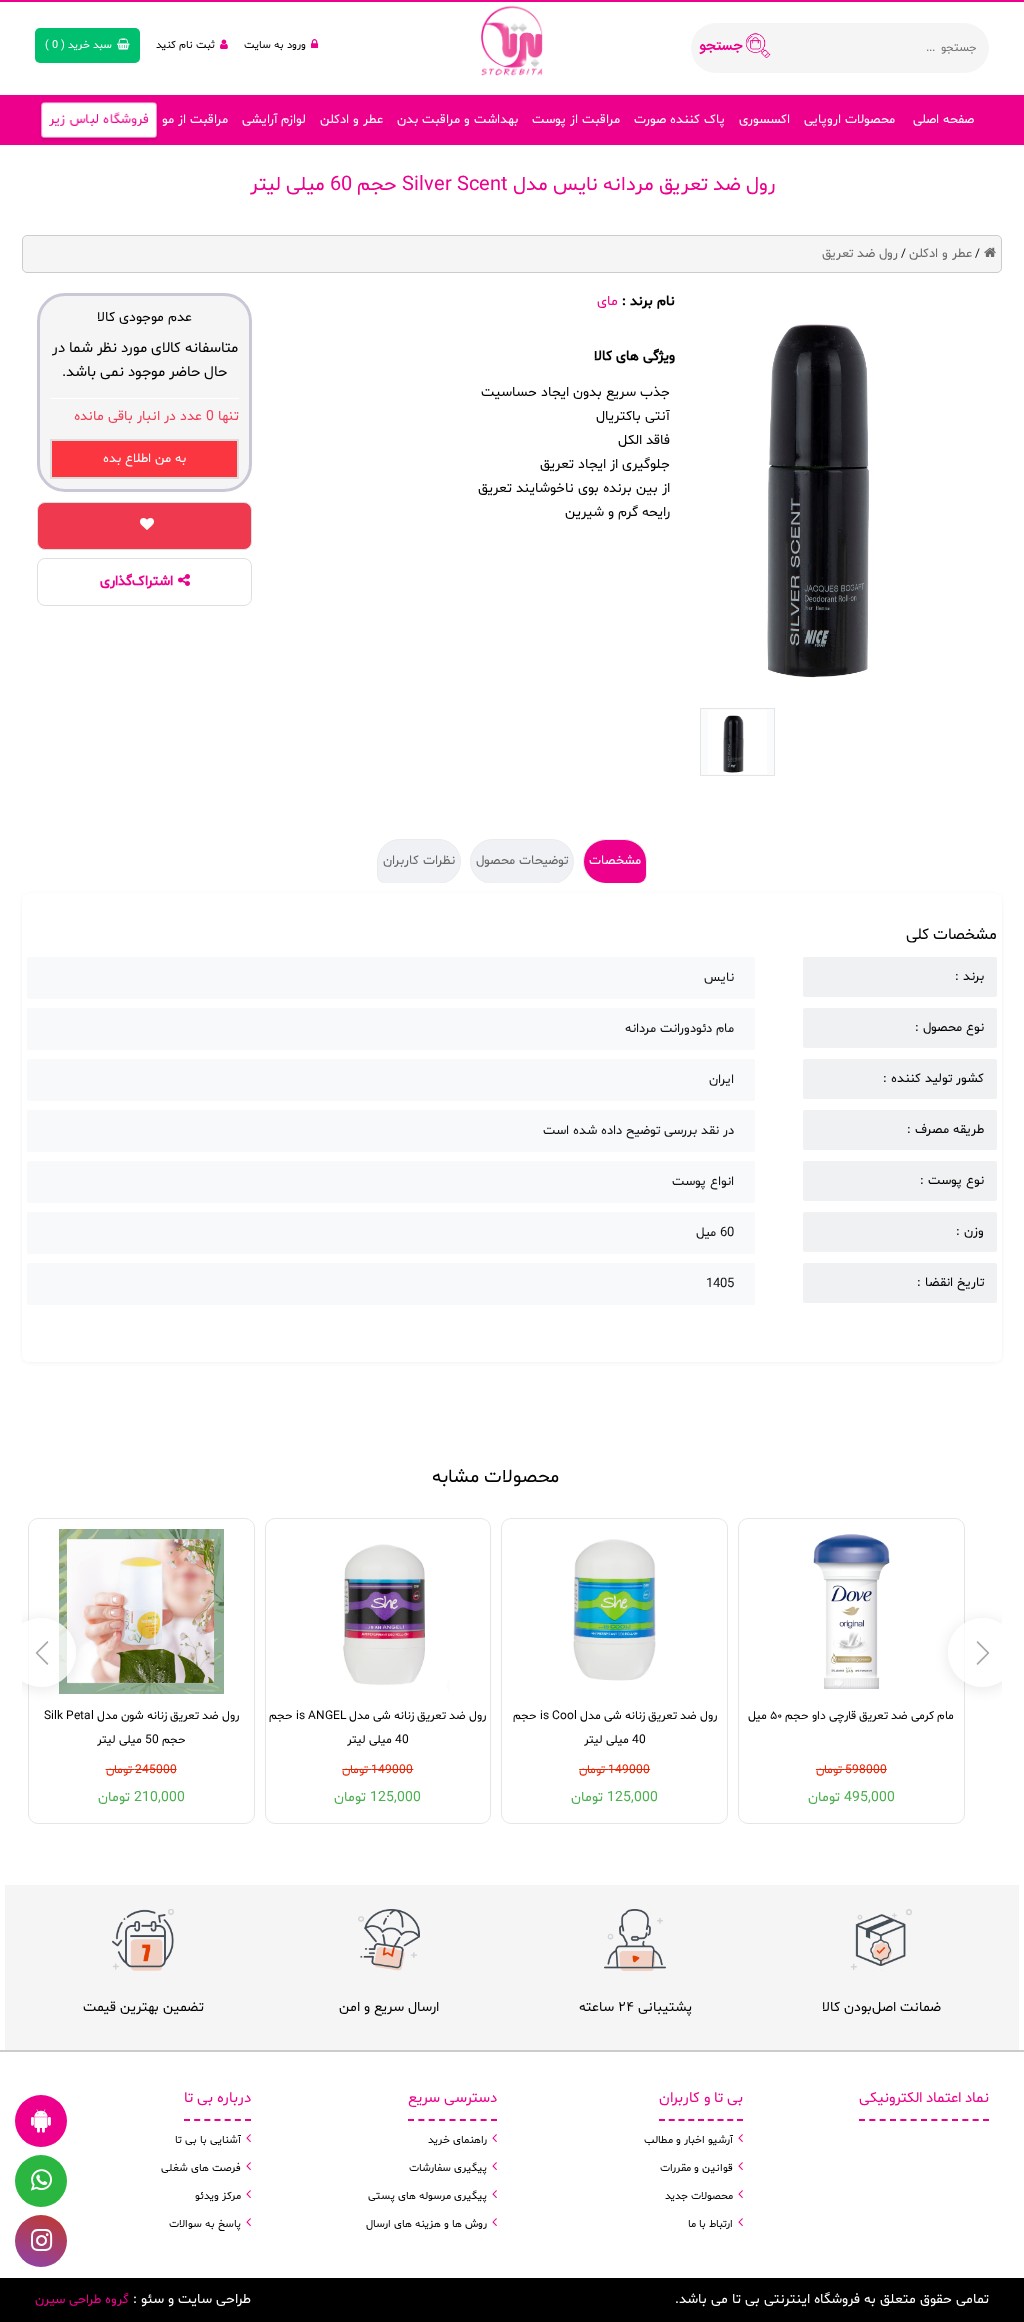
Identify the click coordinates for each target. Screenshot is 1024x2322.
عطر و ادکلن (351, 120)
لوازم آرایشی (274, 120)
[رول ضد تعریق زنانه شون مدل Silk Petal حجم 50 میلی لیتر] (141, 1611)
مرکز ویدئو (218, 2196)
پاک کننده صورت (679, 120)
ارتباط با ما (710, 2224)
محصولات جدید (699, 2196)
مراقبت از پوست (576, 120)
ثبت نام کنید (185, 45)
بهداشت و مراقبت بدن (457, 120)
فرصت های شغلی (201, 2168)
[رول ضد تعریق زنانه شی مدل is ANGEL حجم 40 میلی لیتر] (377, 1611)
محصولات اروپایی (849, 120)
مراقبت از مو (195, 120)
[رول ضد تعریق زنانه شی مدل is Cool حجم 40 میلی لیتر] (614, 1611)
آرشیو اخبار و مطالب (688, 2140)
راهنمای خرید (457, 2140)
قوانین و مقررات (696, 2168)
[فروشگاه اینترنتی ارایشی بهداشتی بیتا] (512, 40)
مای (607, 301)
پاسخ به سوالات (205, 2224)
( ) (78, 45)
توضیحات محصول (522, 861)
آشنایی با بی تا (208, 2140)
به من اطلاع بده (144, 459)
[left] (982, 1652)
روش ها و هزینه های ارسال (426, 2224)
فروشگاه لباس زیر (99, 120)
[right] (41, 1652)
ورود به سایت (275, 45)
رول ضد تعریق (860, 254)
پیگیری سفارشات (448, 2168)
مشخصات (615, 861)
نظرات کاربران (419, 861)
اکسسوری (764, 120)
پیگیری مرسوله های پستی (427, 2196)
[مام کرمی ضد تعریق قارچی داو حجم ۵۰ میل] (851, 1611)
